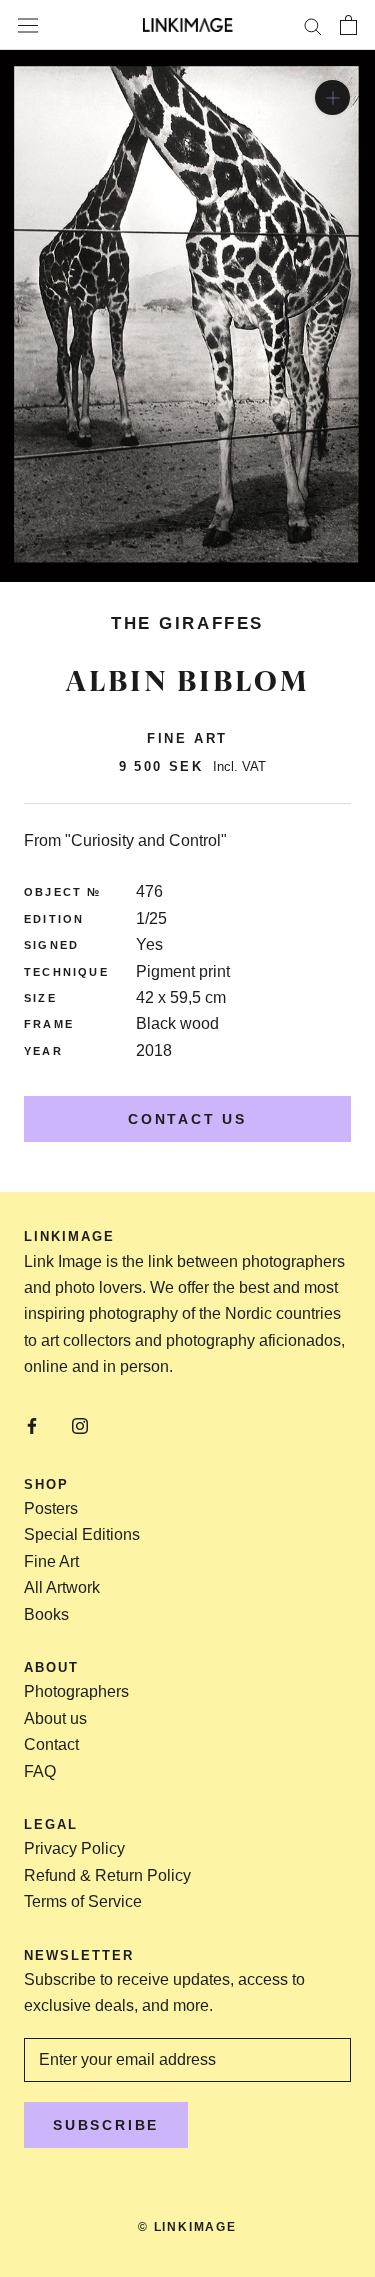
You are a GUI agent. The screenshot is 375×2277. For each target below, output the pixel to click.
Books (46, 1614)
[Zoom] (332, 97)
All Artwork (62, 1587)
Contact (51, 1744)
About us (55, 1718)
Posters (51, 1508)
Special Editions (82, 1534)
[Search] (313, 24)
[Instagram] (80, 1425)
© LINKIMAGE (187, 2227)
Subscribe (106, 2125)
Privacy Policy (74, 1848)
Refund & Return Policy (107, 1875)
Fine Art (51, 1561)
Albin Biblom (187, 681)
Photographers (76, 1691)
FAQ (40, 1771)
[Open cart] (348, 25)
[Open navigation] (28, 25)
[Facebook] (32, 1425)
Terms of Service (83, 1901)
